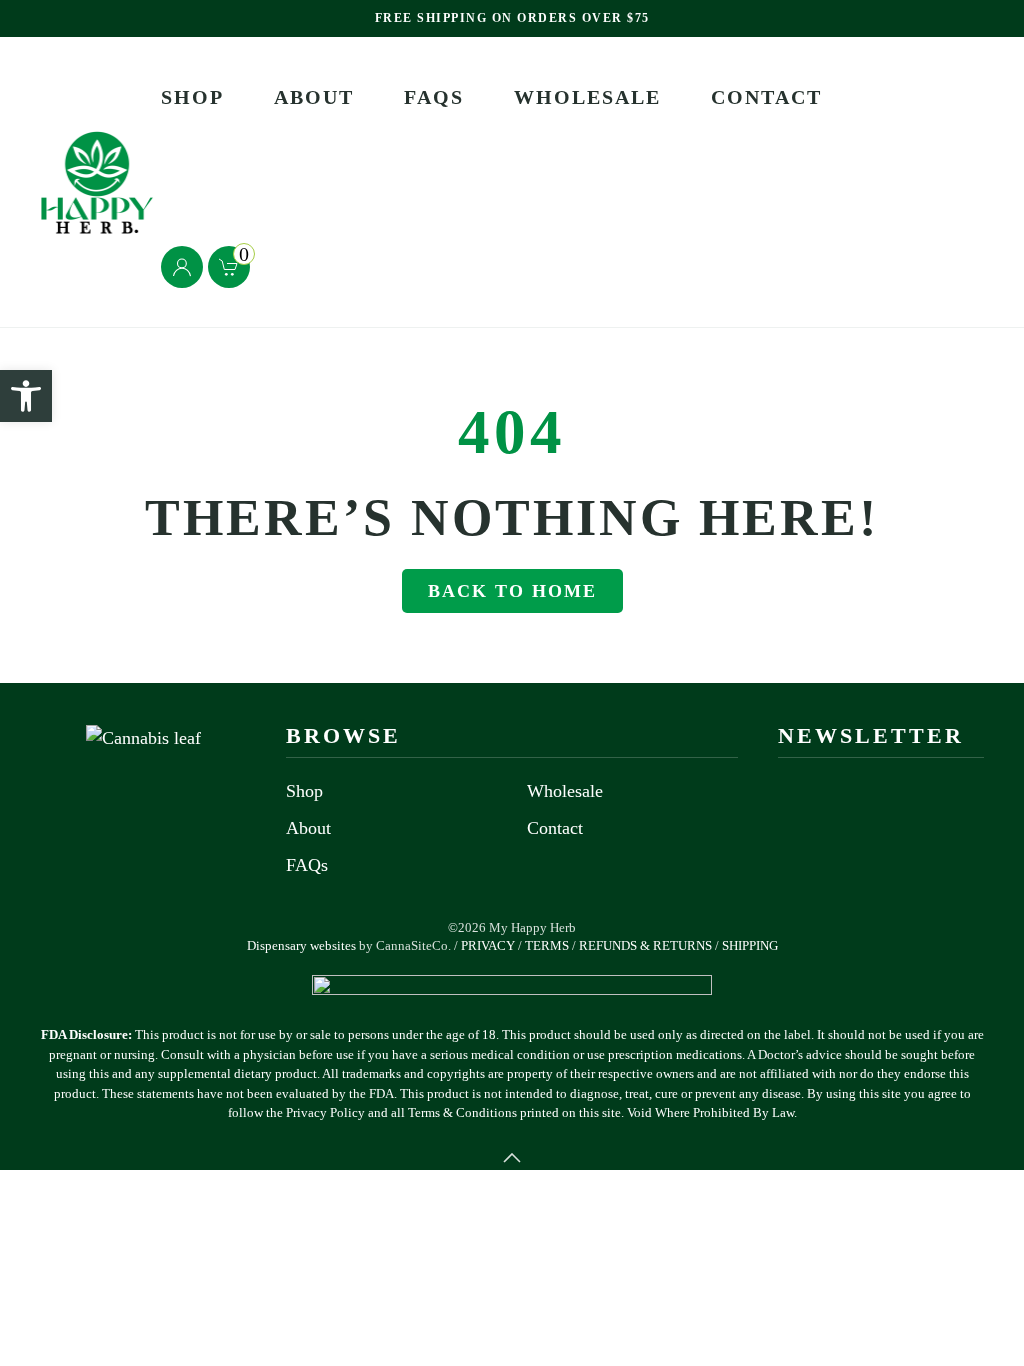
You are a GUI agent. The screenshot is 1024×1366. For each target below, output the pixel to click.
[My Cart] (263, 264)
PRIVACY (488, 945)
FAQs (434, 97)
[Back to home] (100, 182)
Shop (192, 97)
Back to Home (512, 591)
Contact (766, 97)
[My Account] (229, 267)
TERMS (547, 945)
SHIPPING (750, 945)
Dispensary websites (301, 945)
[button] (512, 1158)
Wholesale (587, 97)
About (314, 97)
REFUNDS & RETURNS (645, 945)
